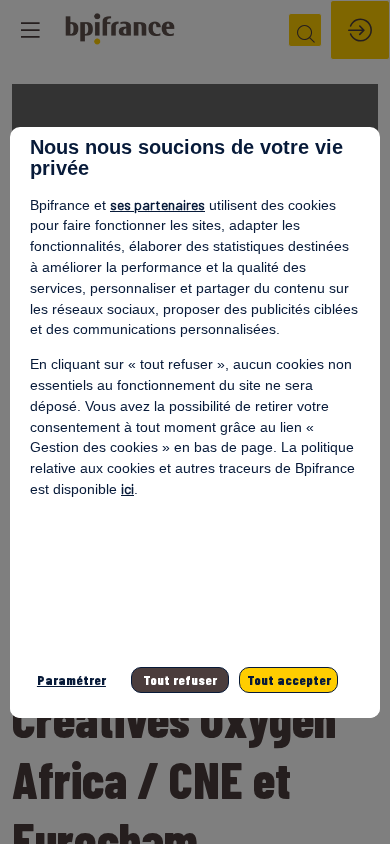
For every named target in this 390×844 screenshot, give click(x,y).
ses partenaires (157, 204)
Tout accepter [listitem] (289, 679)
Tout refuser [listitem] (180, 679)
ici (127, 488)
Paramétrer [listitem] (71, 679)
